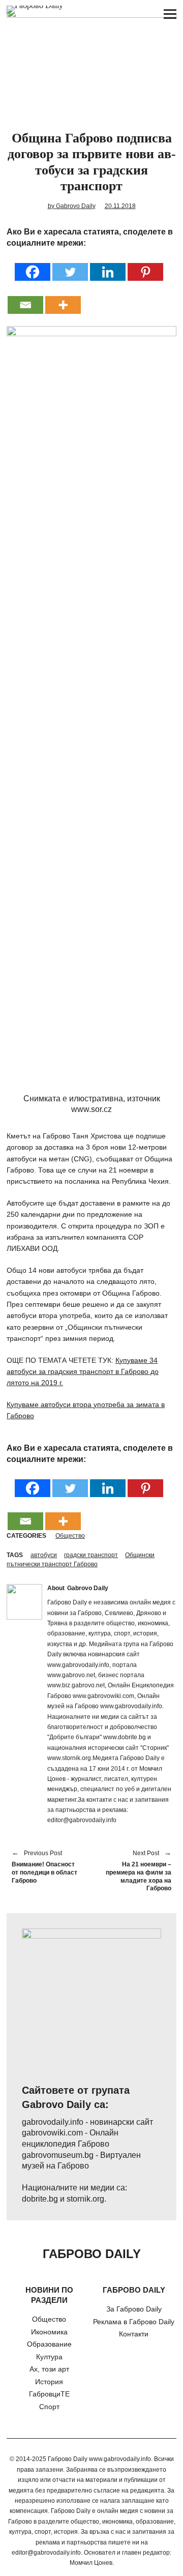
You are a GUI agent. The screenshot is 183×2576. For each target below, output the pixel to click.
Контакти (134, 2334)
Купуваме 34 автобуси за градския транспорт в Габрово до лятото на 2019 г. (83, 1372)
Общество (70, 1536)
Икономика (49, 2332)
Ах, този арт (49, 2369)
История (49, 2382)
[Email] (25, 298)
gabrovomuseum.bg (58, 2155)
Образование (49, 2344)
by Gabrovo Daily (72, 206)
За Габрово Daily (134, 2309)
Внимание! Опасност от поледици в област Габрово (44, 1867)
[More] (63, 298)
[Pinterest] (145, 265)
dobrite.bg (40, 2199)
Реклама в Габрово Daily (134, 2322)
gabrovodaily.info (53, 2122)
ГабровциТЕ (49, 2394)
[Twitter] (70, 265)
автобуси (44, 1555)
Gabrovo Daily (88, 1588)
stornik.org (85, 2199)
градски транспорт (91, 1555)
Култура (49, 2357)
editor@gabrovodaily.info (46, 2553)
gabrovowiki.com (52, 2133)
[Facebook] (33, 265)
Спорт (49, 2407)
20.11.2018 (120, 206)
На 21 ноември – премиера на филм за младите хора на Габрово (136, 1871)
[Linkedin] (108, 265)
